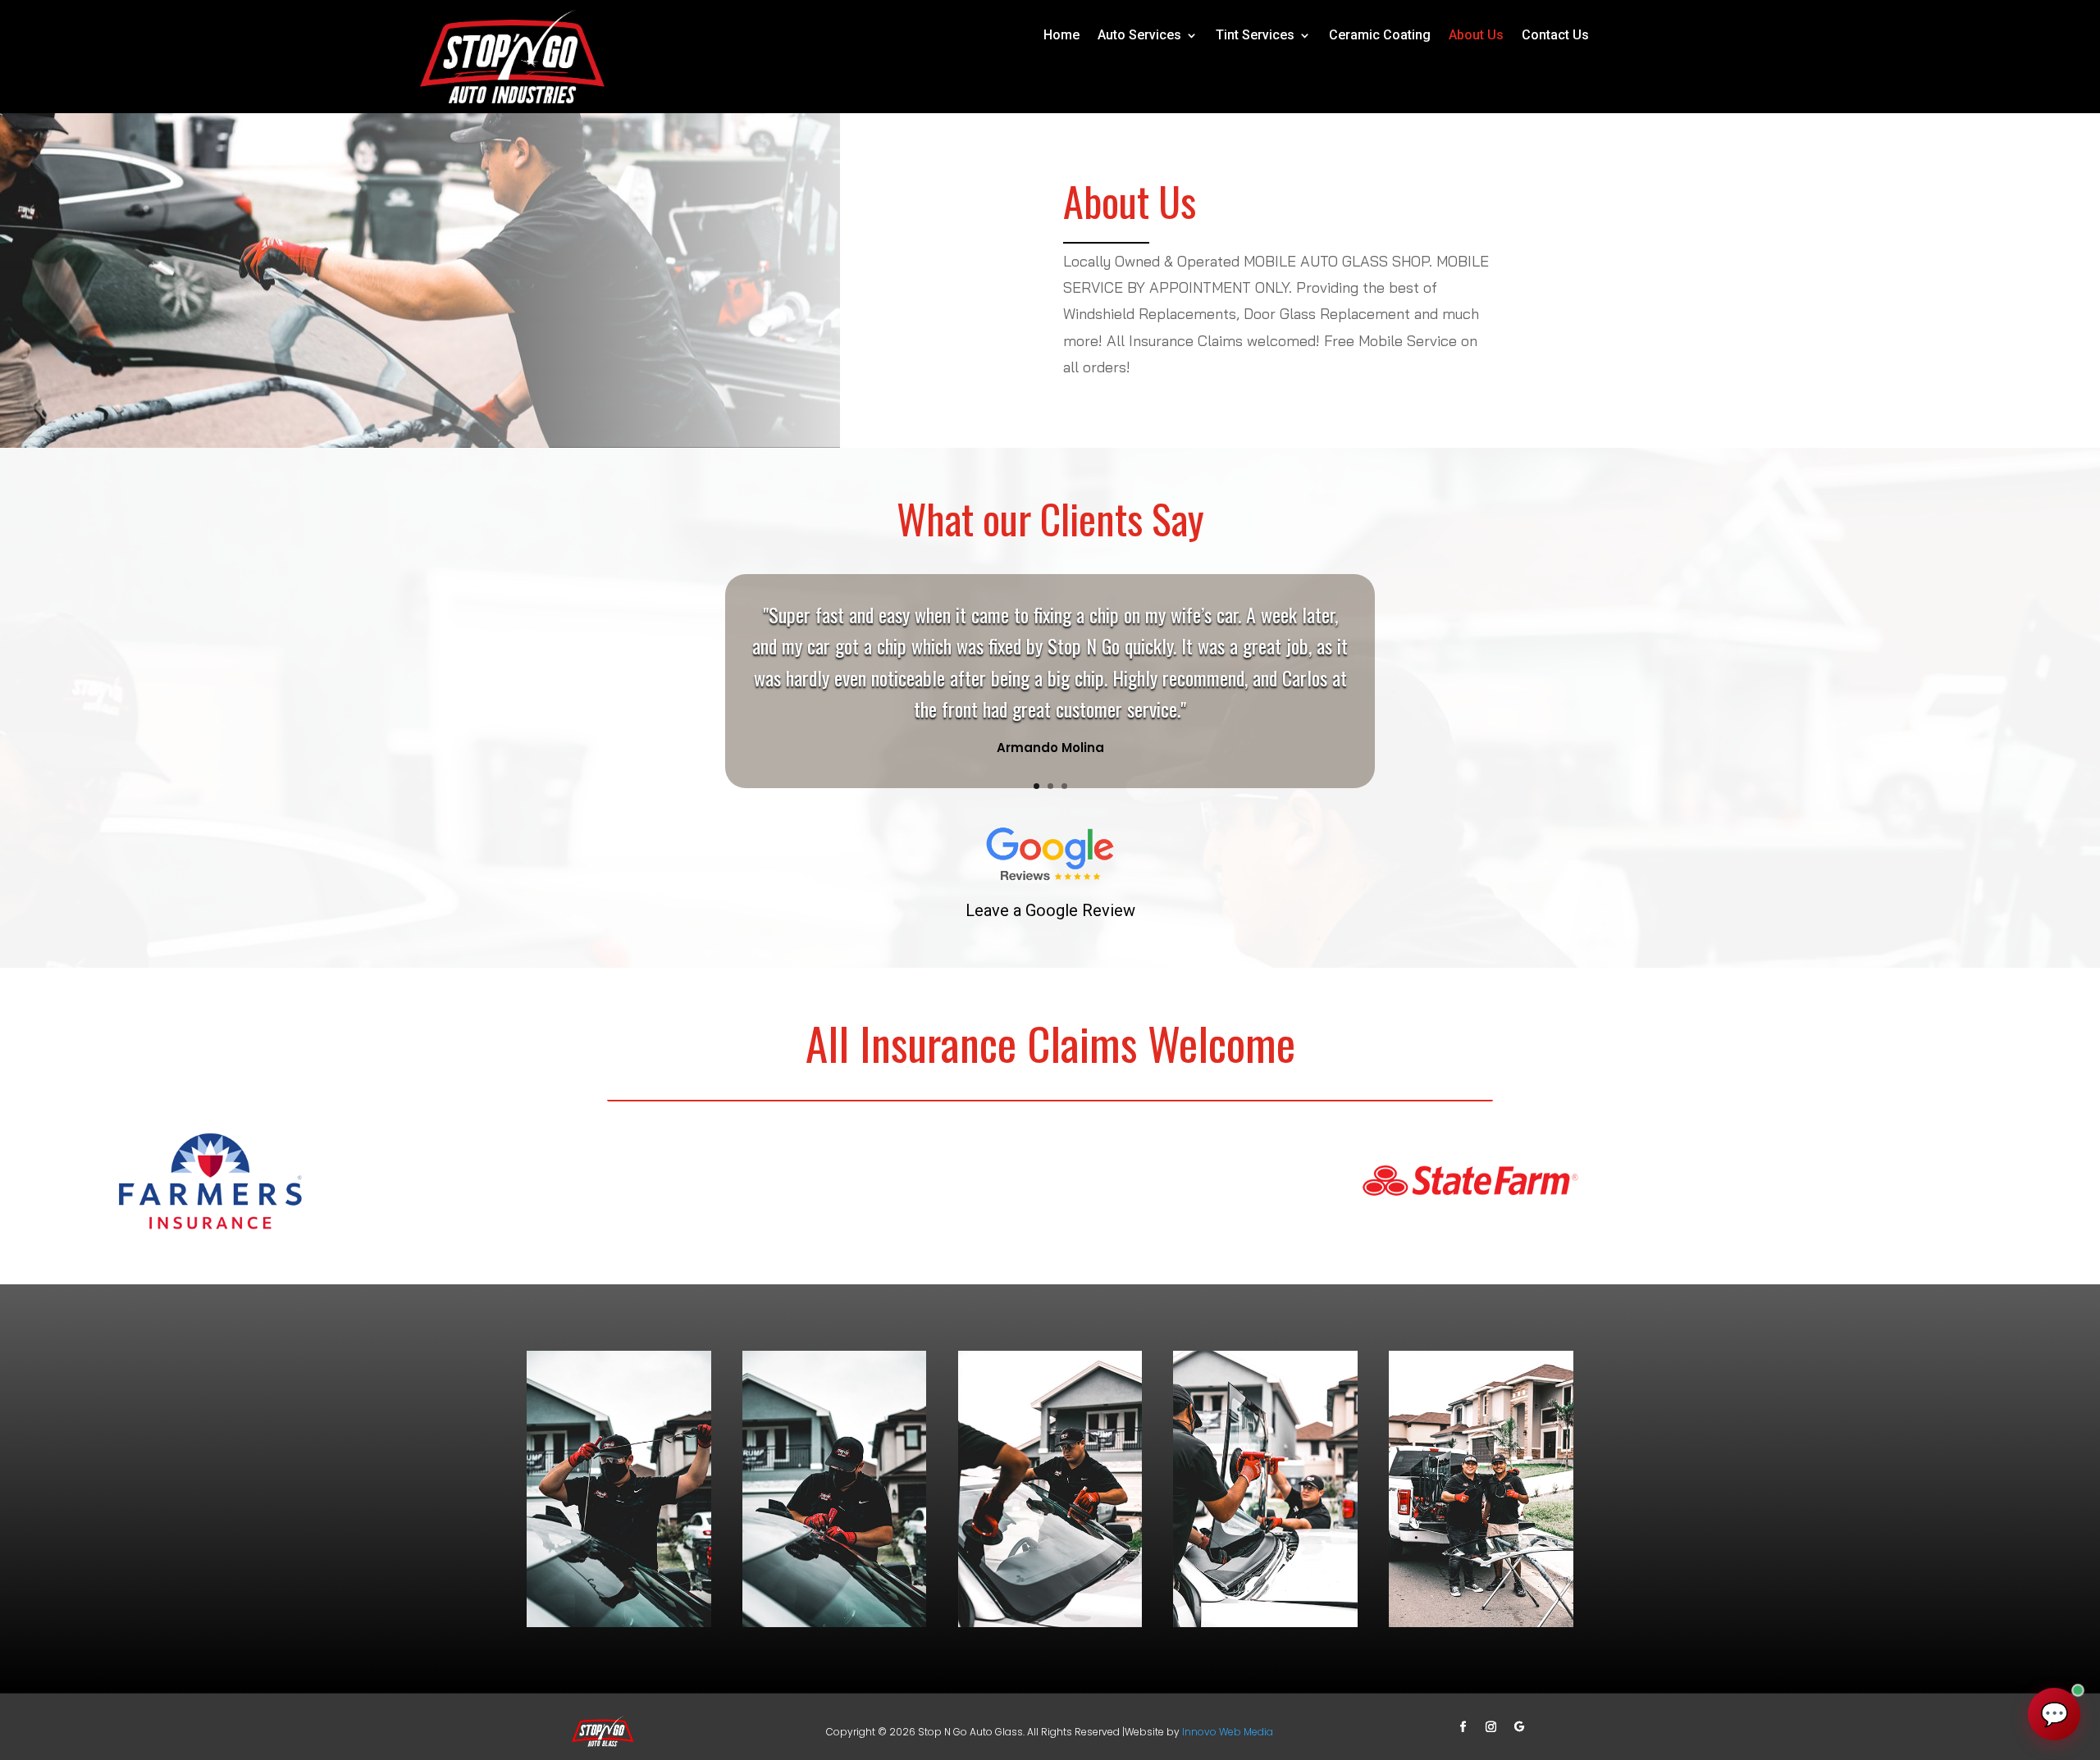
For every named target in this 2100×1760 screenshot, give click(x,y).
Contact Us (1555, 36)
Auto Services (1139, 36)
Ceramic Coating (1380, 36)
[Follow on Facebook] (1463, 1727)
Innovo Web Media (1228, 1732)
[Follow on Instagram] (1491, 1727)
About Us (1476, 36)
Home (1061, 36)
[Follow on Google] (1519, 1727)
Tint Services (1255, 36)
